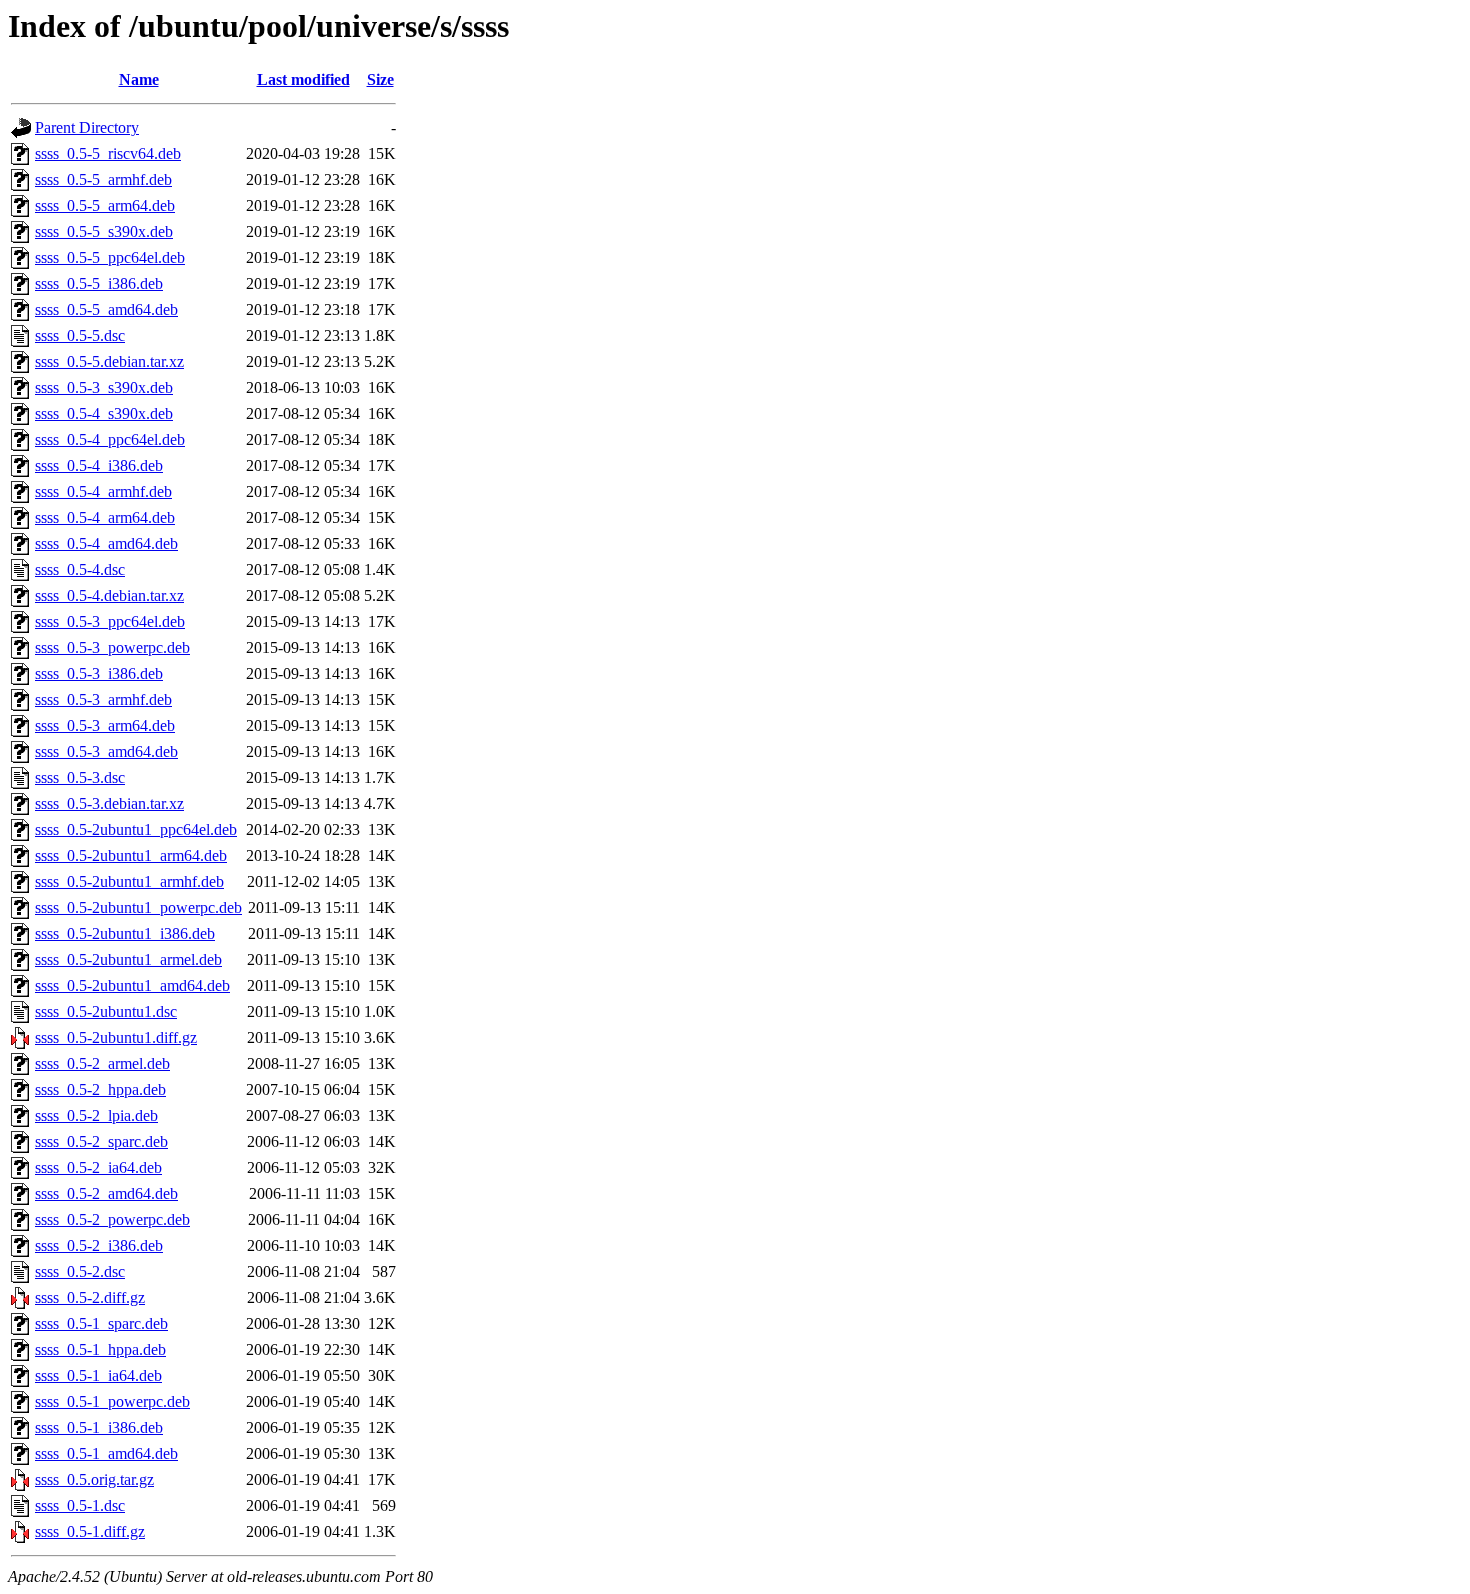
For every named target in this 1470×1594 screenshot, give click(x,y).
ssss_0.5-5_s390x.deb (104, 231)
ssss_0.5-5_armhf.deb (103, 179)
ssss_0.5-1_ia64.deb (98, 1375)
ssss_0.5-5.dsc (80, 335)
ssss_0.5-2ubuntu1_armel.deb (128, 959)
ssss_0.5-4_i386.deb (99, 465)
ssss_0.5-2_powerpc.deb (112, 1219)
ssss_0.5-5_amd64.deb (106, 309)
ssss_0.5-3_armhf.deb (103, 699)
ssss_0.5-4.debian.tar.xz (109, 595)
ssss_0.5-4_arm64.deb (105, 517)
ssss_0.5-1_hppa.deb (100, 1349)
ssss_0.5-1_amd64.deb (106, 1453)
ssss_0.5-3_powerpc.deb (112, 647)
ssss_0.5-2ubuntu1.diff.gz (116, 1037)
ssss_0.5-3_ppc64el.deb (110, 621)
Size (380, 79)
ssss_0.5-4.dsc (80, 569)
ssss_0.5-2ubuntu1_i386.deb (125, 933)
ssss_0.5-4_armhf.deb (103, 491)
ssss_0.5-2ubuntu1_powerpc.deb (138, 907)
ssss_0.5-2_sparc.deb (101, 1141)
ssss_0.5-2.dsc (80, 1271)
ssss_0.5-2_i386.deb (99, 1245)
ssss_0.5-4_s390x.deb (104, 413)
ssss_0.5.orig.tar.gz (94, 1479)
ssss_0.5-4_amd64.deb (106, 543)
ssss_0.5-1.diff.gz (90, 1531)
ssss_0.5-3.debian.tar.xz (109, 803)
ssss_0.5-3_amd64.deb (106, 751)
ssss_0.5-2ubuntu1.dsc (106, 1011)
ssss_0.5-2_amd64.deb (106, 1193)
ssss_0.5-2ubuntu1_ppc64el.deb (136, 829)
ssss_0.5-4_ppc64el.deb (110, 439)
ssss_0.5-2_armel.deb (102, 1063)
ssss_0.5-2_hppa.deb (100, 1089)
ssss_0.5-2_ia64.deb (98, 1167)
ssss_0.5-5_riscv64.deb (108, 153)
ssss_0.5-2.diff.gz (90, 1297)
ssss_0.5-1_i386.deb (99, 1427)
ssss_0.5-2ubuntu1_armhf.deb (129, 881)
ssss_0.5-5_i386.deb (99, 283)
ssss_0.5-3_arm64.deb (105, 725)
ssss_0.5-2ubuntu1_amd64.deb (132, 985)
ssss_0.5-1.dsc (80, 1505)
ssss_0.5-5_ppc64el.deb (110, 257)
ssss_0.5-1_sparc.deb (101, 1323)
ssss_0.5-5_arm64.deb (105, 205)
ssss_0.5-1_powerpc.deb (112, 1401)
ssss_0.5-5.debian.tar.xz (109, 361)
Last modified (303, 79)
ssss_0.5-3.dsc (80, 777)
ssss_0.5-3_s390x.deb (104, 387)
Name (139, 79)
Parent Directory (87, 127)
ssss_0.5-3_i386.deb (99, 673)
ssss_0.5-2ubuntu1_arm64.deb (131, 855)
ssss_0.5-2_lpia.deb (96, 1115)
